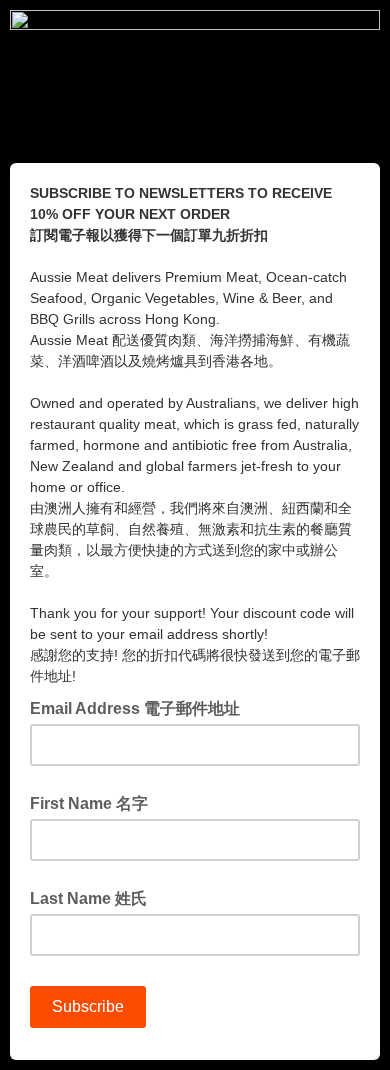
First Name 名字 (89, 803)
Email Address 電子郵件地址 (141, 707)
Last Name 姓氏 (88, 898)
